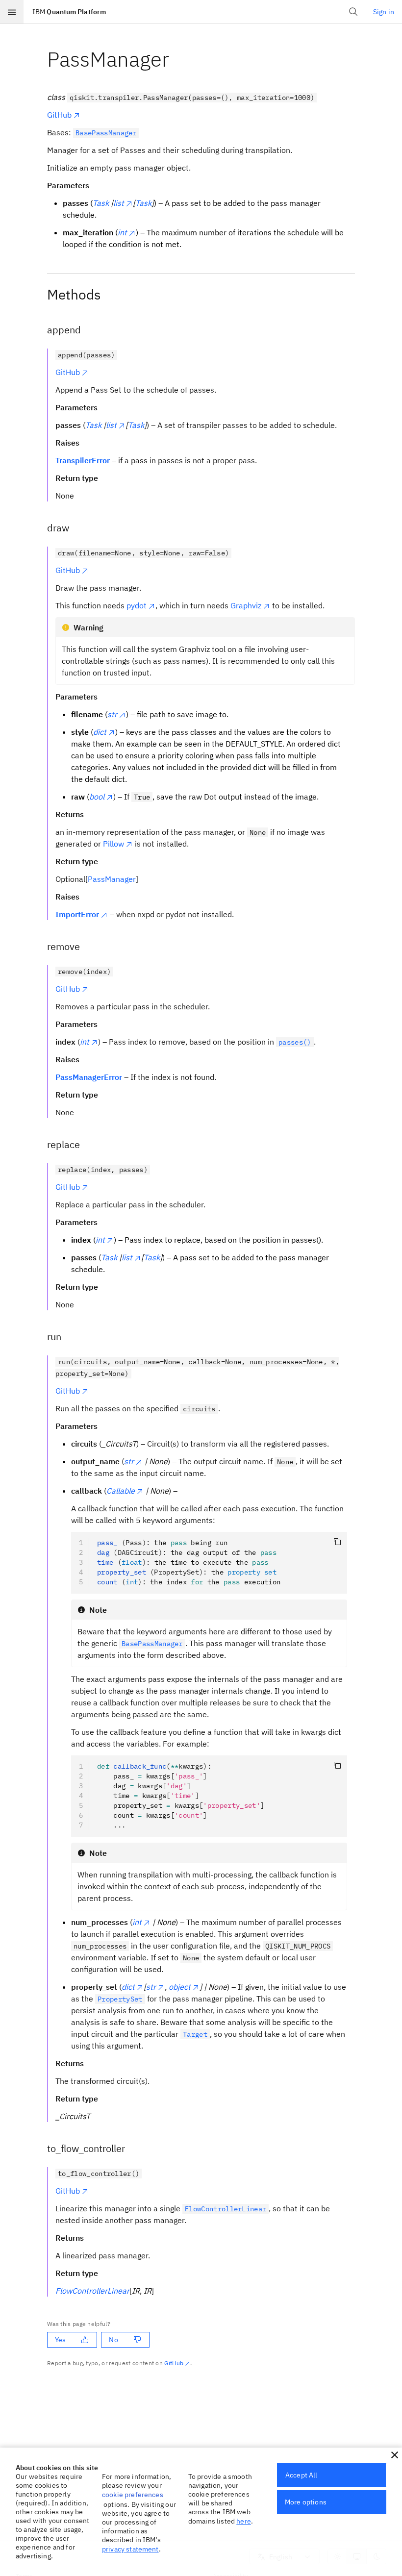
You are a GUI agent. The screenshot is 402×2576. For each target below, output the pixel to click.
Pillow (113, 844)
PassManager (112, 879)
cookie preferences (133, 2495)
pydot (137, 605)
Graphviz (246, 605)
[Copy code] (337, 1542)
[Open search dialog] (353, 12)
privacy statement (130, 2549)
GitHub (59, 115)
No (113, 2340)
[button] (395, 2455)
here (244, 2521)
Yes (60, 2340)
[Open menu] (12, 12)
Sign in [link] (384, 12)
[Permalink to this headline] (177, 59)
